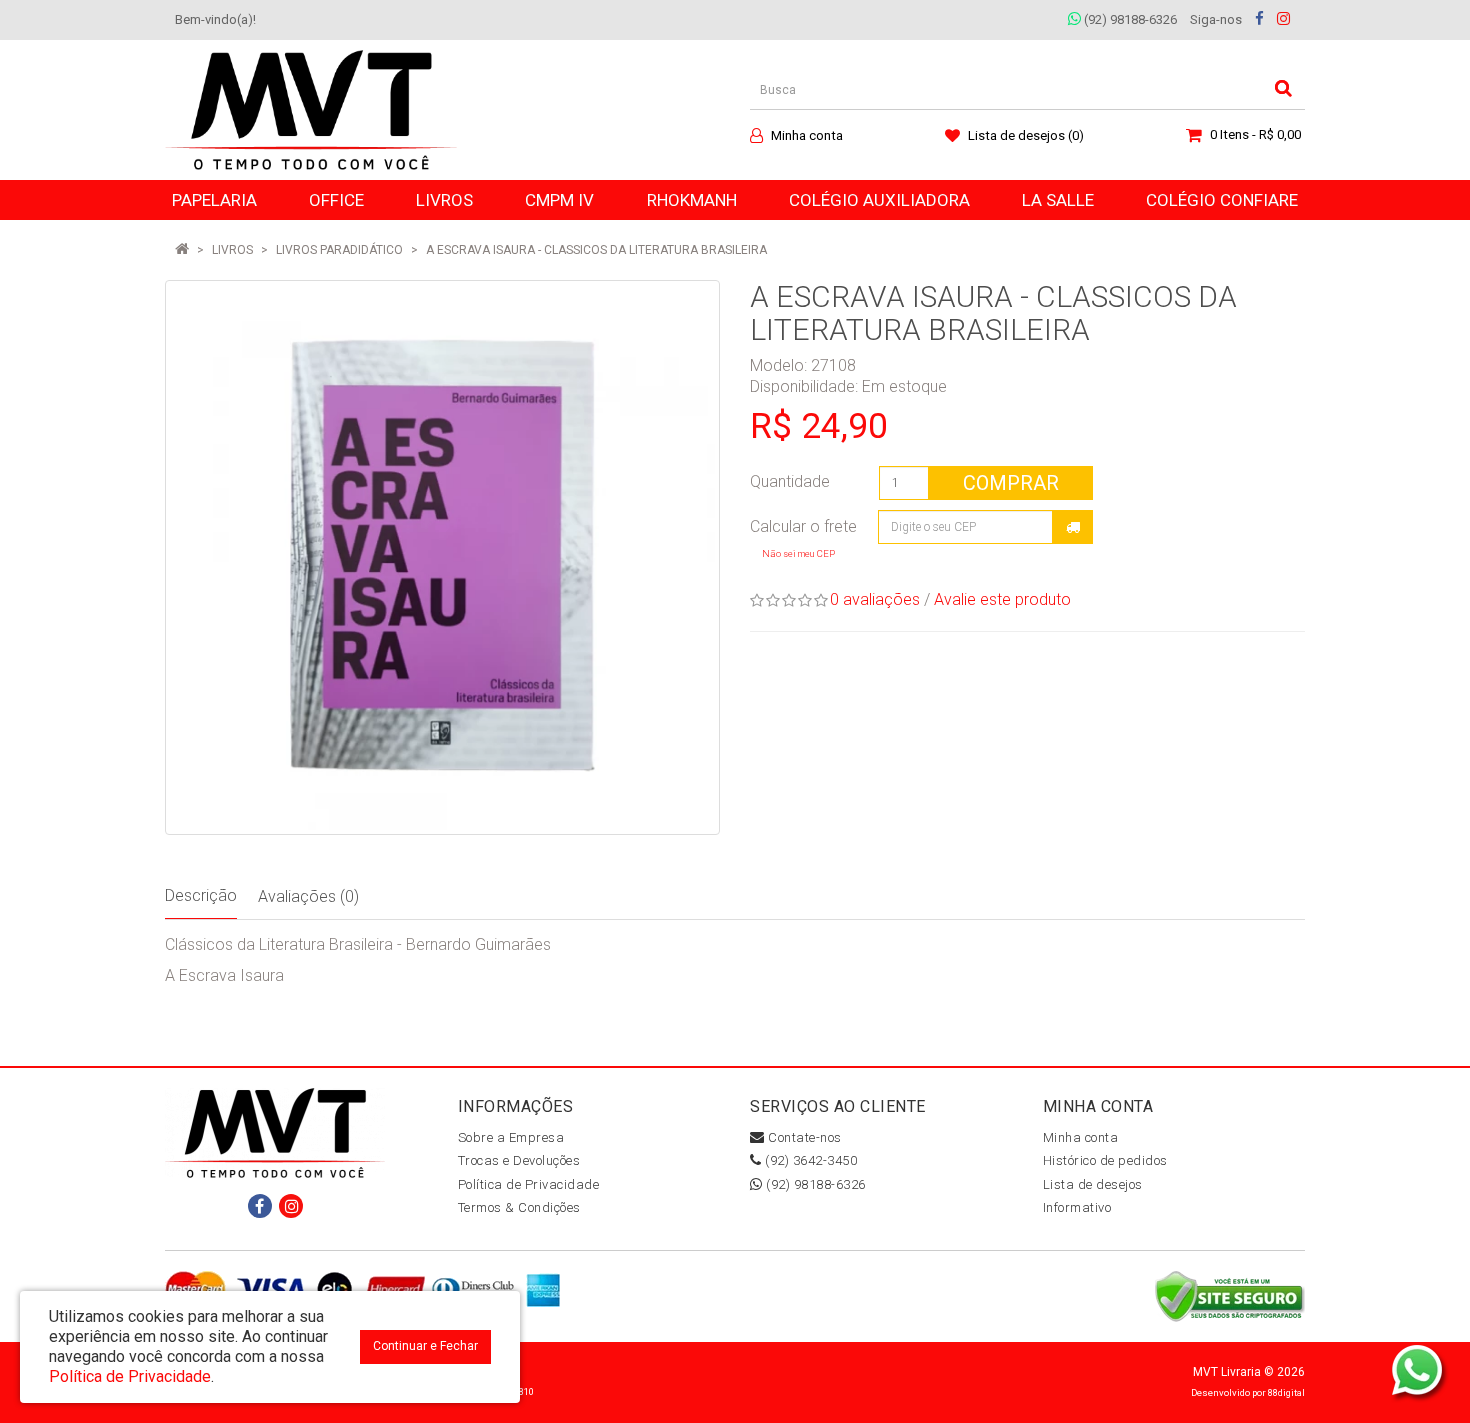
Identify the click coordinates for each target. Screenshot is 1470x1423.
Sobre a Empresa (511, 1137)
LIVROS (232, 250)
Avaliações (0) (308, 896)
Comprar (1011, 483)
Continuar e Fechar (425, 1346)
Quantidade (790, 481)
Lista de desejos (1093, 1184)
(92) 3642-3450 (809, 1160)
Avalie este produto (1002, 599)
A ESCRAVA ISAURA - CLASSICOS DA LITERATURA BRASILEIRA (596, 250)
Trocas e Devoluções (519, 1160)
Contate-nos (803, 1137)
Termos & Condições (519, 1207)
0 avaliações (875, 599)
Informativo (1077, 1207)
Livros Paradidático (339, 250)
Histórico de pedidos (1105, 1160)
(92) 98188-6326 (1129, 19)
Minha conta (1081, 1137)
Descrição (201, 895)
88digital (1286, 1392)
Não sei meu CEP (798, 553)
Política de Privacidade (529, 1184)
